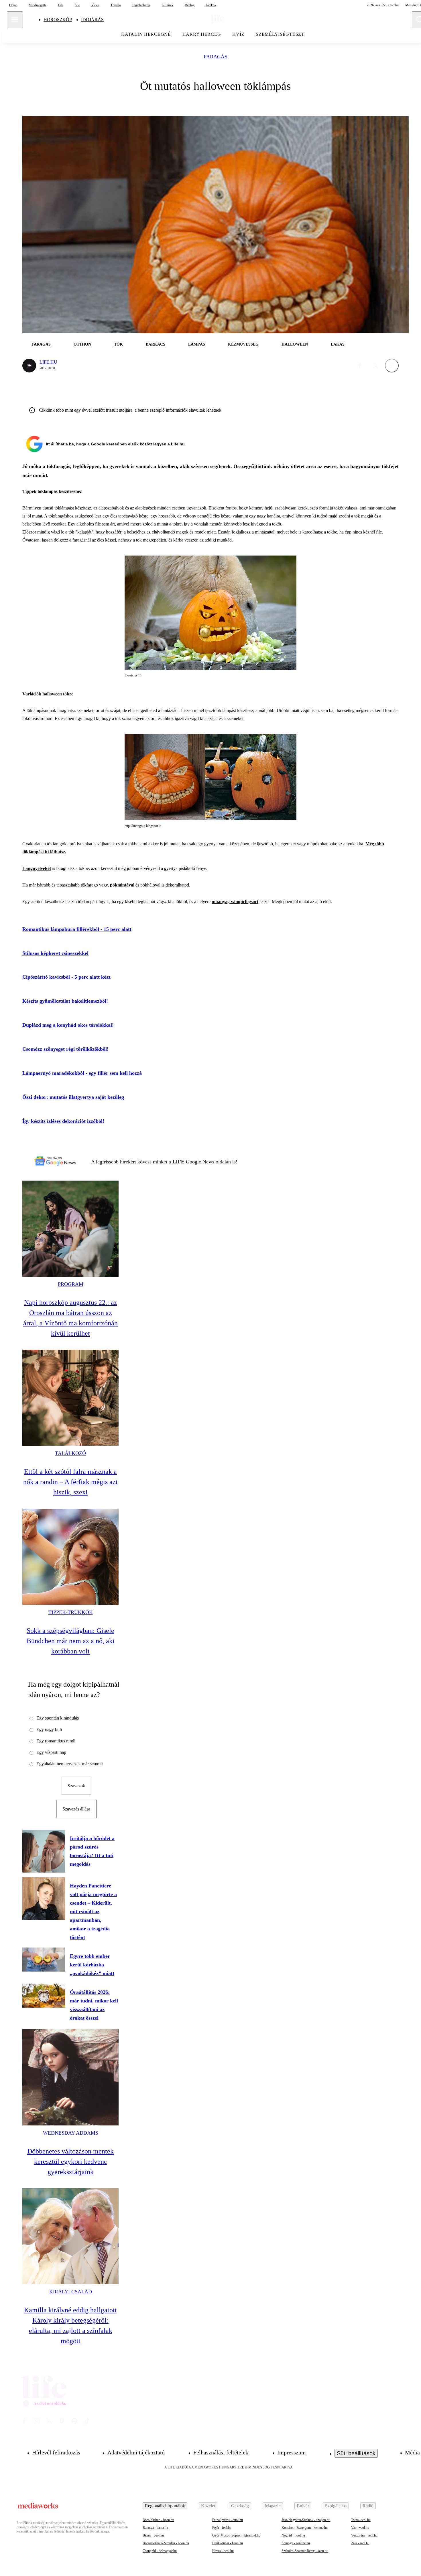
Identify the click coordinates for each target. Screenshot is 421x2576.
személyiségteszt (280, 34)
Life (61, 5)
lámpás (197, 344)
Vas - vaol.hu (360, 2528)
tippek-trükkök (71, 1612)
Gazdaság (240, 2506)
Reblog (190, 5)
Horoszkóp (58, 20)
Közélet (208, 2506)
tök (118, 344)
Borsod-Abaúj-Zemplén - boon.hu (166, 2543)
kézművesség (243, 344)
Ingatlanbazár (141, 5)
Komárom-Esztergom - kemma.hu (305, 2528)
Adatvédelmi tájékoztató (136, 2452)
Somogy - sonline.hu (296, 2543)
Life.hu (48, 362)
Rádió (368, 2506)
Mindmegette (38, 5)
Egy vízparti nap (51, 1752)
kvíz (238, 34)
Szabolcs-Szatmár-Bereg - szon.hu (305, 2551)
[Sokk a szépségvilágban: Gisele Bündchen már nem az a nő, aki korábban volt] (70, 1557)
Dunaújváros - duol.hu (228, 2520)
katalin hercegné (146, 34)
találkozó (70, 1453)
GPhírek (168, 5)
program (71, 1284)
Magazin (273, 2506)
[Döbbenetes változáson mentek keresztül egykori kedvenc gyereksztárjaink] (70, 2077)
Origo (13, 5)
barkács (156, 344)
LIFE (179, 1162)
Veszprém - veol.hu (364, 2535)
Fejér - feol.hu (222, 2528)
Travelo (116, 5)
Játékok (211, 5)
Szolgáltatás (336, 2506)
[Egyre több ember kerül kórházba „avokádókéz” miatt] (44, 1960)
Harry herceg (202, 34)
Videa (95, 5)
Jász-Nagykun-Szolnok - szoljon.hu (306, 2520)
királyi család (71, 2292)
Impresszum (292, 2452)
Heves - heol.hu (223, 2551)
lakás (338, 344)
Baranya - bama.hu (155, 2528)
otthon (82, 344)
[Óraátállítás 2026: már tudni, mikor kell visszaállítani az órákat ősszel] (44, 1996)
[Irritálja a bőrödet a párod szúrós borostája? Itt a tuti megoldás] (44, 1851)
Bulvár (303, 2506)
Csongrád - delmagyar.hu (160, 2551)
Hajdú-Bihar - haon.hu (228, 2543)
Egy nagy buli (49, 1729)
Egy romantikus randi (56, 1741)
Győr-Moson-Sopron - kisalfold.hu (236, 2535)
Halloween (295, 344)
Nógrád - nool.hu (293, 2535)
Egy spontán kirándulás (58, 1718)
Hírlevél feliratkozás (56, 2452)
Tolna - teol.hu (361, 2520)
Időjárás (92, 20)
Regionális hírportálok (165, 2506)
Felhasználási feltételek (221, 2452)
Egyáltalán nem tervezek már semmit (70, 1764)
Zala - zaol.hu (360, 2543)
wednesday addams (71, 2133)
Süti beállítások (356, 2453)
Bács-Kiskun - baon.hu (158, 2520)
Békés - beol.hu (153, 2535)
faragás (216, 57)
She (77, 5)
